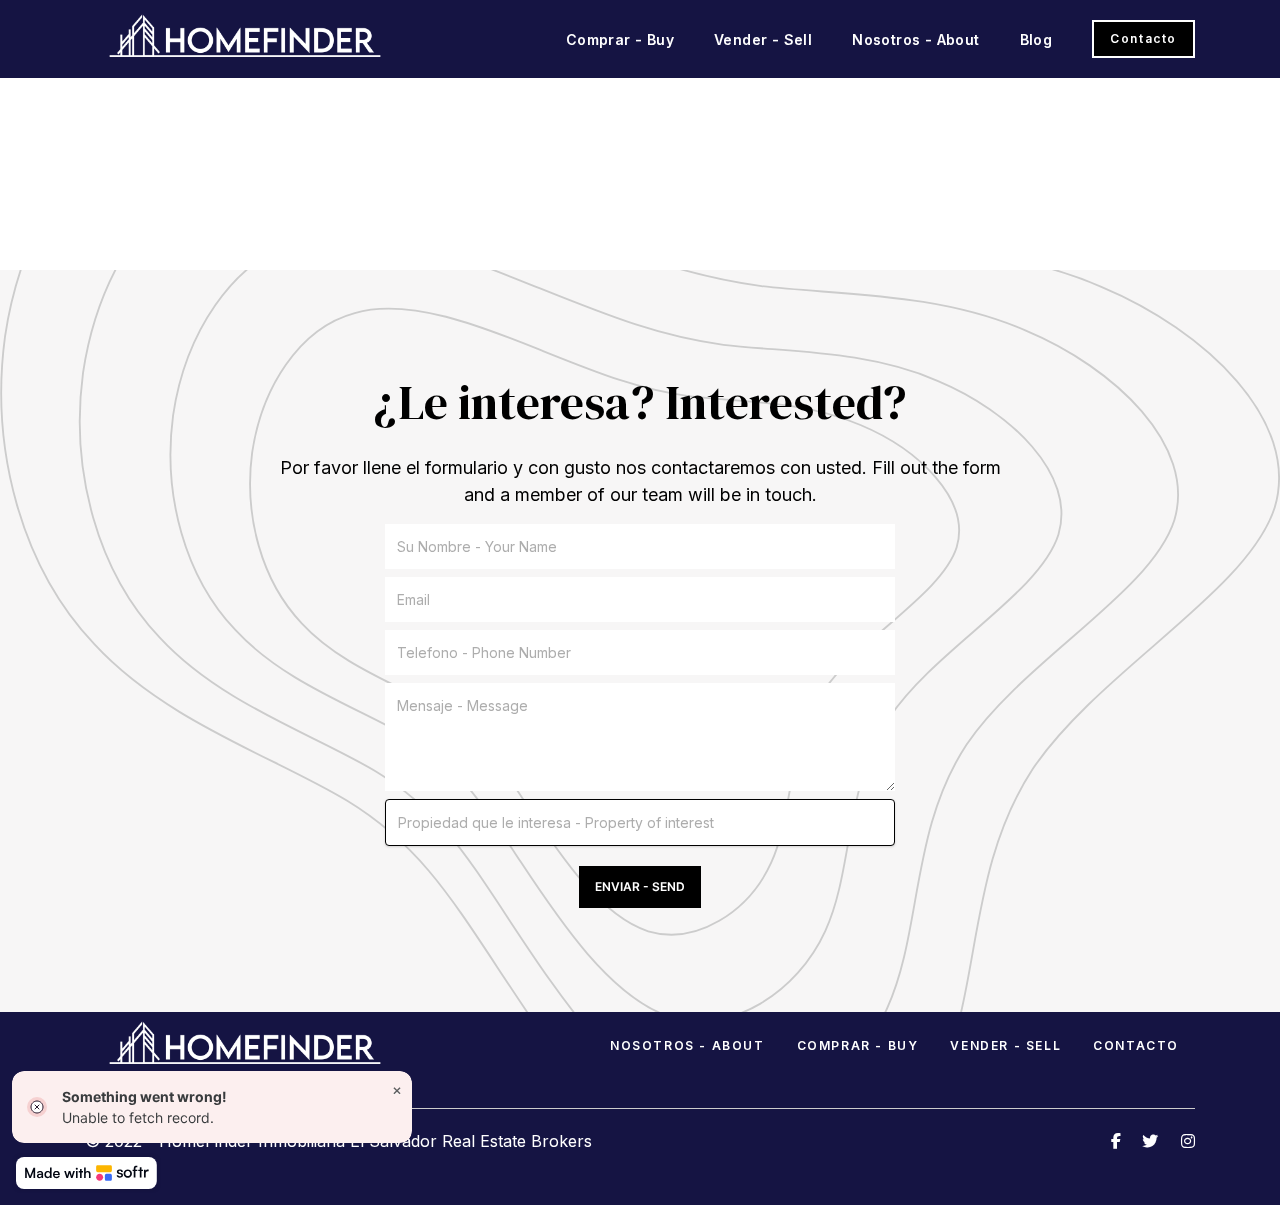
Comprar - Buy (620, 39)
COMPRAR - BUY (858, 1045)
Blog (1036, 39)
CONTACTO (1136, 1045)
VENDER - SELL (1005, 1045)
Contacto (1143, 38)
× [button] (397, 1089)
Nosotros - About (915, 39)
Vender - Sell (763, 39)
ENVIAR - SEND (640, 886)
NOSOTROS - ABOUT (687, 1045)
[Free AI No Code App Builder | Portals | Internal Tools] (86, 1173)
